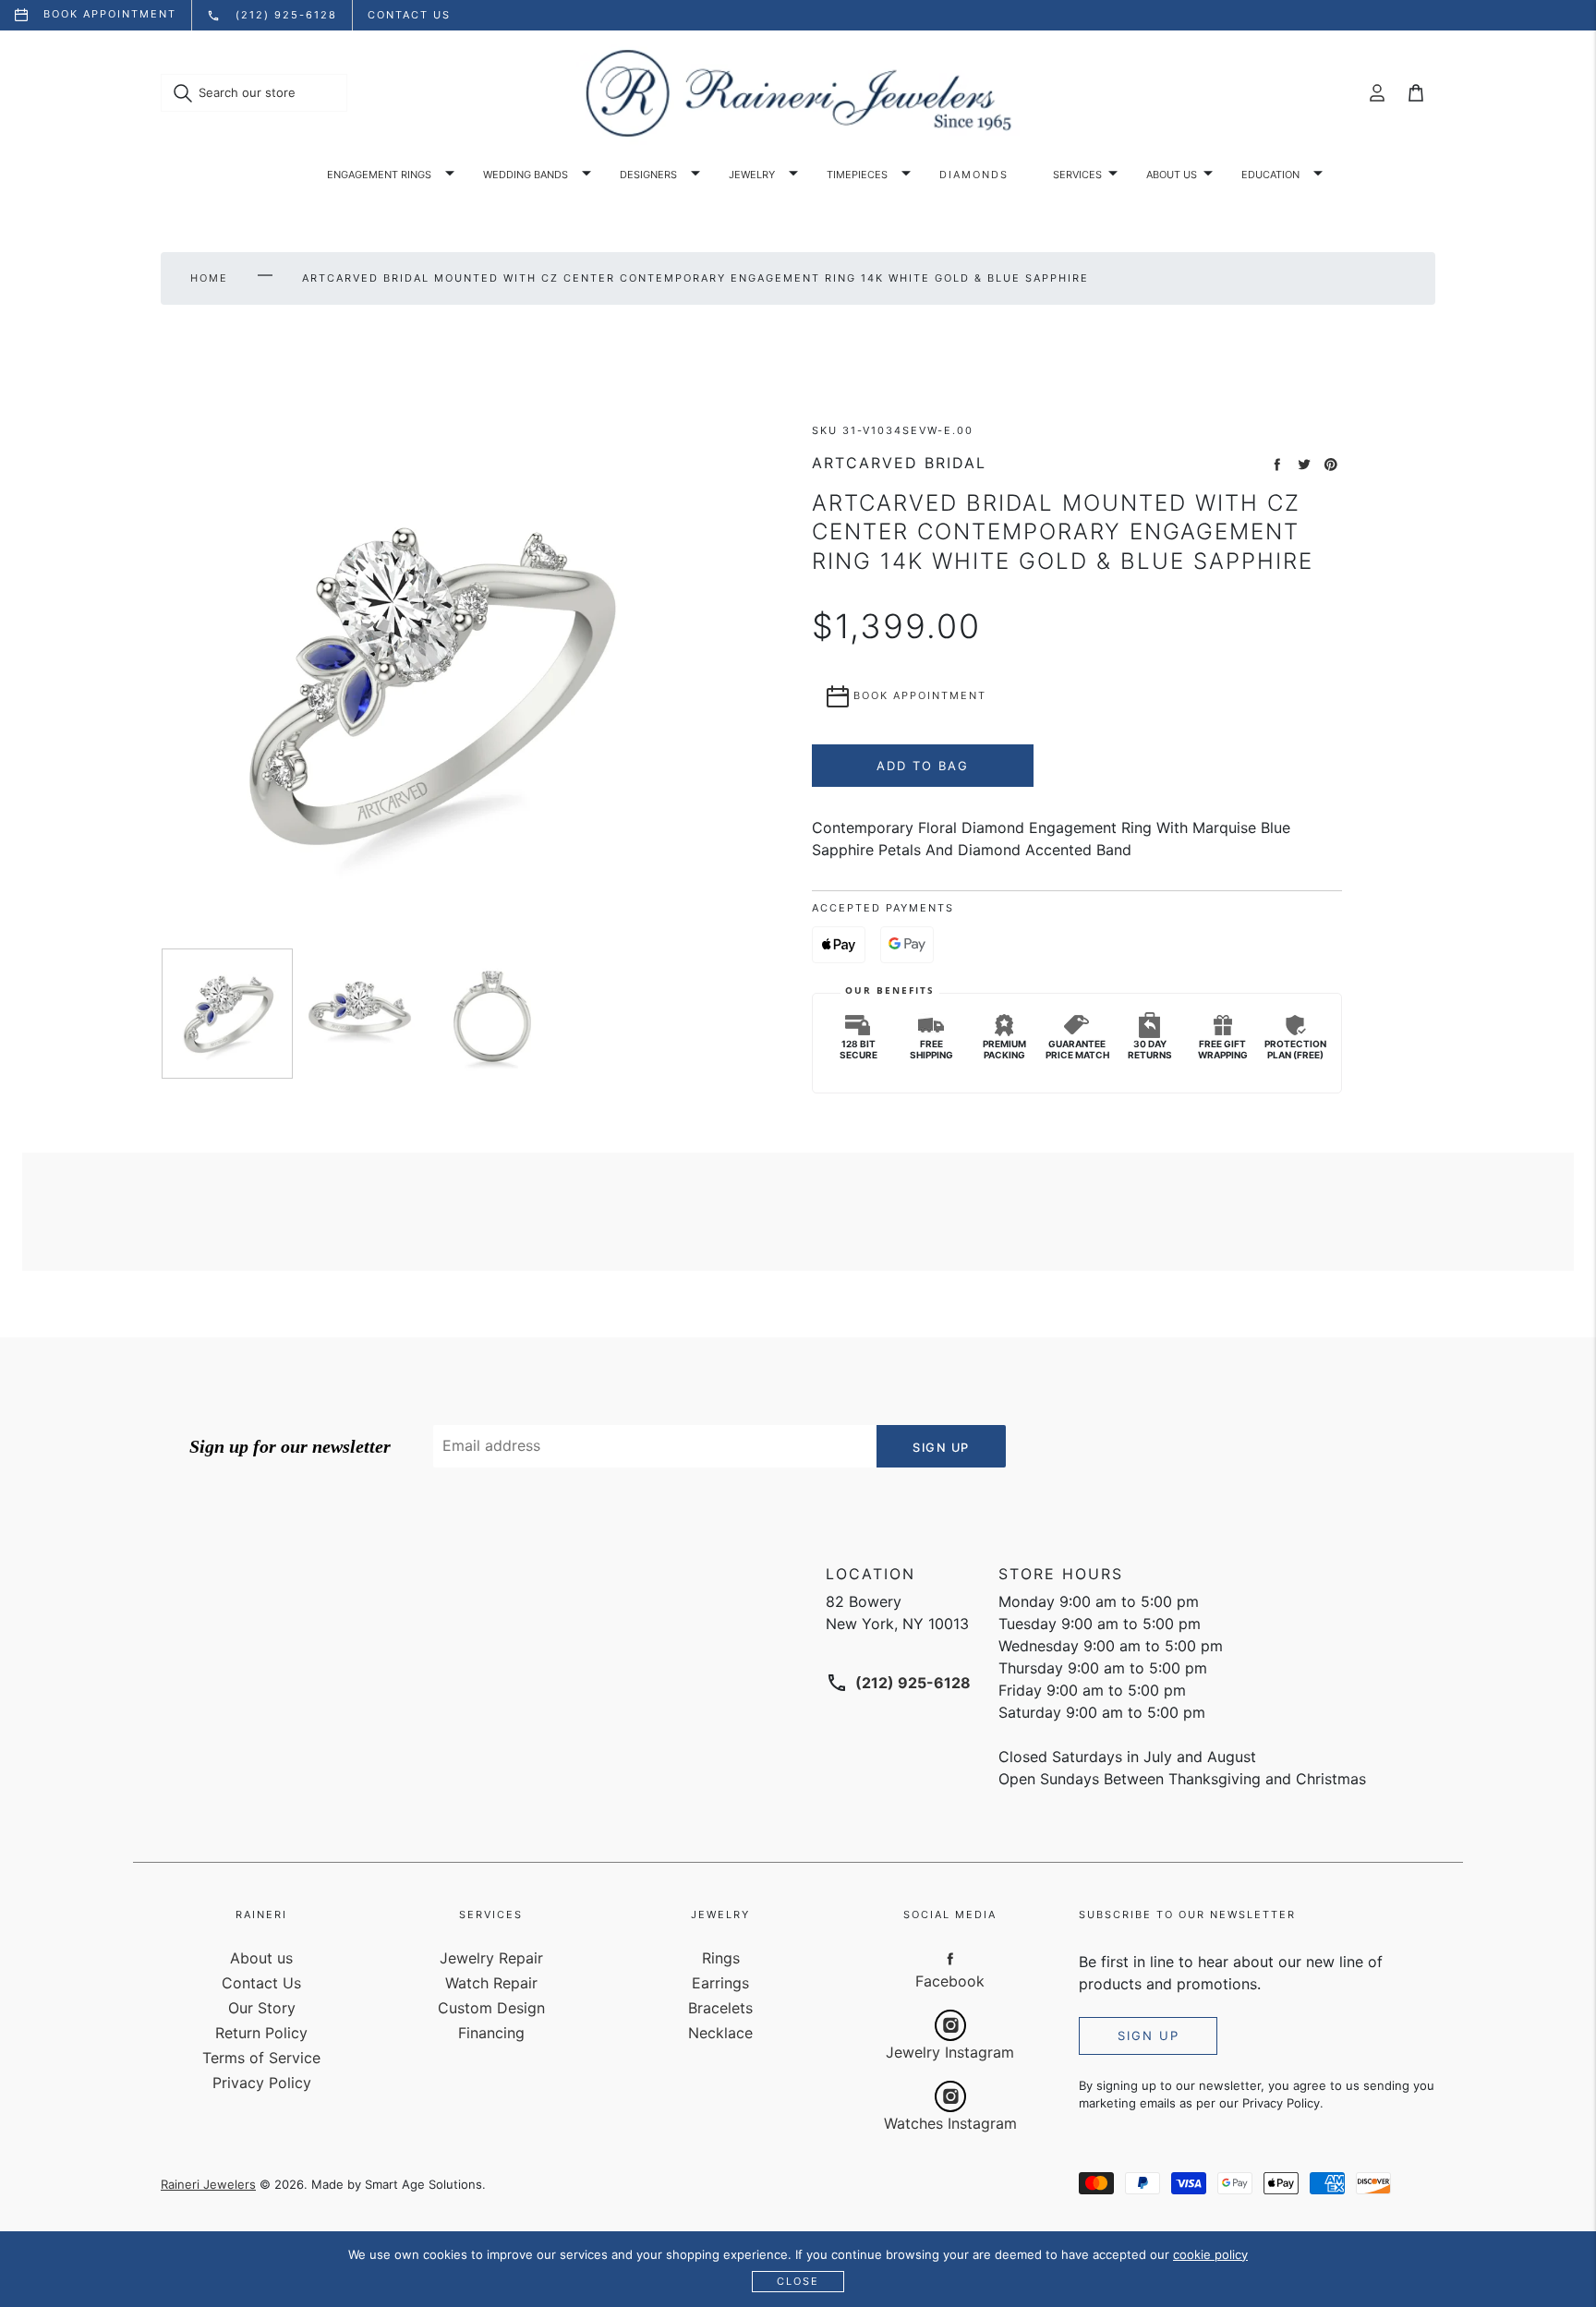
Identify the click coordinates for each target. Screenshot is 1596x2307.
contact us (409, 15)
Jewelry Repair (491, 1958)
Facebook (950, 1981)
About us (1172, 175)
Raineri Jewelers (208, 2184)
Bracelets (720, 2008)
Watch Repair (491, 1983)
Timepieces (857, 175)
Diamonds (974, 175)
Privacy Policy (262, 2083)
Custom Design (491, 2008)
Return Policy (261, 2033)
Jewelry (752, 175)
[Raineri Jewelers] (798, 93)
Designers (648, 175)
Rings (721, 1958)
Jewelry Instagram (950, 2052)
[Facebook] (950, 1959)
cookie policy (1210, 2254)
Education (1270, 175)
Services (1077, 175)
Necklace (720, 2033)
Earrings (720, 1983)
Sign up (1149, 2035)
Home (209, 278)
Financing (491, 2033)
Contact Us (261, 1983)
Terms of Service (261, 2058)
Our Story (262, 2008)
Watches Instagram (950, 2123)
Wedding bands (526, 175)
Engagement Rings (379, 175)
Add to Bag (923, 766)
